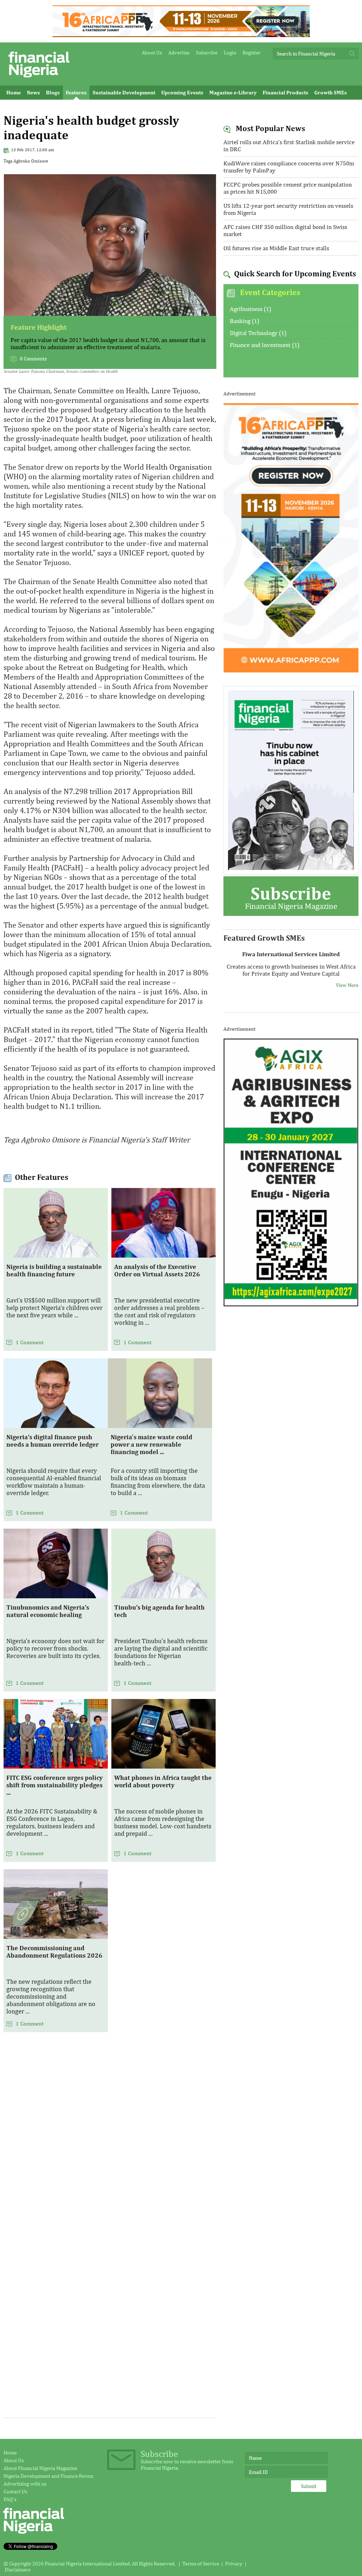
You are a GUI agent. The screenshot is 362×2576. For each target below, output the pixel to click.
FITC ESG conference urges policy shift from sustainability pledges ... (55, 1785)
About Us (152, 52)
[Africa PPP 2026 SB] (291, 671)
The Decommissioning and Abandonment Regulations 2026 (54, 1952)
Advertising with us (25, 2484)
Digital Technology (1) (258, 333)
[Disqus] (110, 2141)
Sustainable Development (124, 92)
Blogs (53, 92)
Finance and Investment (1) (265, 345)
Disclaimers (17, 2569)
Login (230, 52)
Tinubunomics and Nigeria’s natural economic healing (48, 1611)
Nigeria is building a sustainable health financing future (54, 1270)
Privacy (234, 2563)
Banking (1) (244, 321)
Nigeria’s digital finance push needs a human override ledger (52, 1441)
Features (76, 92)
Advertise (179, 52)
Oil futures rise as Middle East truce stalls (276, 248)
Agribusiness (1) (250, 309)
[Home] (39, 79)
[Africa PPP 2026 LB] (181, 35)
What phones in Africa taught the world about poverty (163, 1781)
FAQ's (10, 2499)
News (33, 92)
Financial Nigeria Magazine (291, 897)
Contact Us (15, 2491)
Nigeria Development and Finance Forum (48, 2476)
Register (252, 52)
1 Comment (30, 1342)
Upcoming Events (182, 92)
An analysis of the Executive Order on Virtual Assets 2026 (157, 1270)
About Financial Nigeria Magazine (40, 2468)
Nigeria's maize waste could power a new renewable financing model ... (151, 1444)
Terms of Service (201, 2563)
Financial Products (285, 92)
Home (14, 92)
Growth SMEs (331, 92)
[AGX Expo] (291, 1305)
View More (347, 982)
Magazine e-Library (233, 92)
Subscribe (207, 52)
